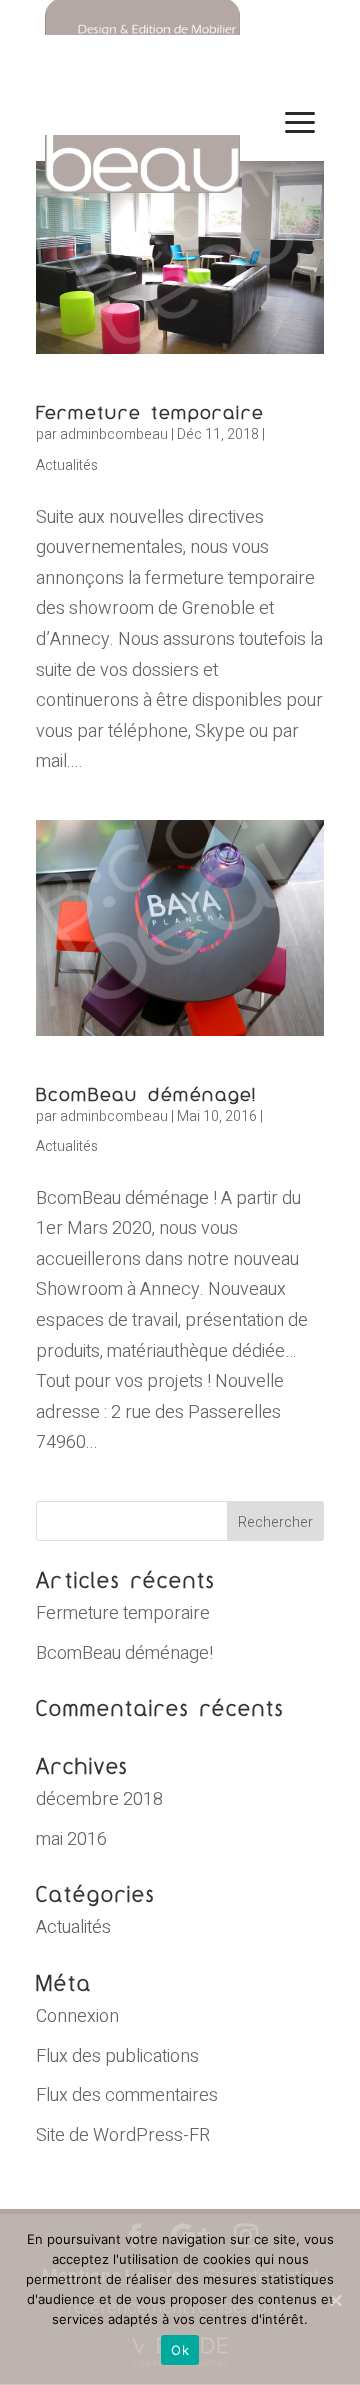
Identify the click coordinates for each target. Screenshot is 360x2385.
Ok (180, 2350)
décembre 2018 (99, 1799)
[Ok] (335, 2300)
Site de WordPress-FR (123, 2135)
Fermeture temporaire (150, 412)
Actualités (67, 465)
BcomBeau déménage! (146, 1094)
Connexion (77, 2016)
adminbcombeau (114, 434)
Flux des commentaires (127, 2095)
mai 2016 (71, 1839)
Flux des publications (117, 2056)
